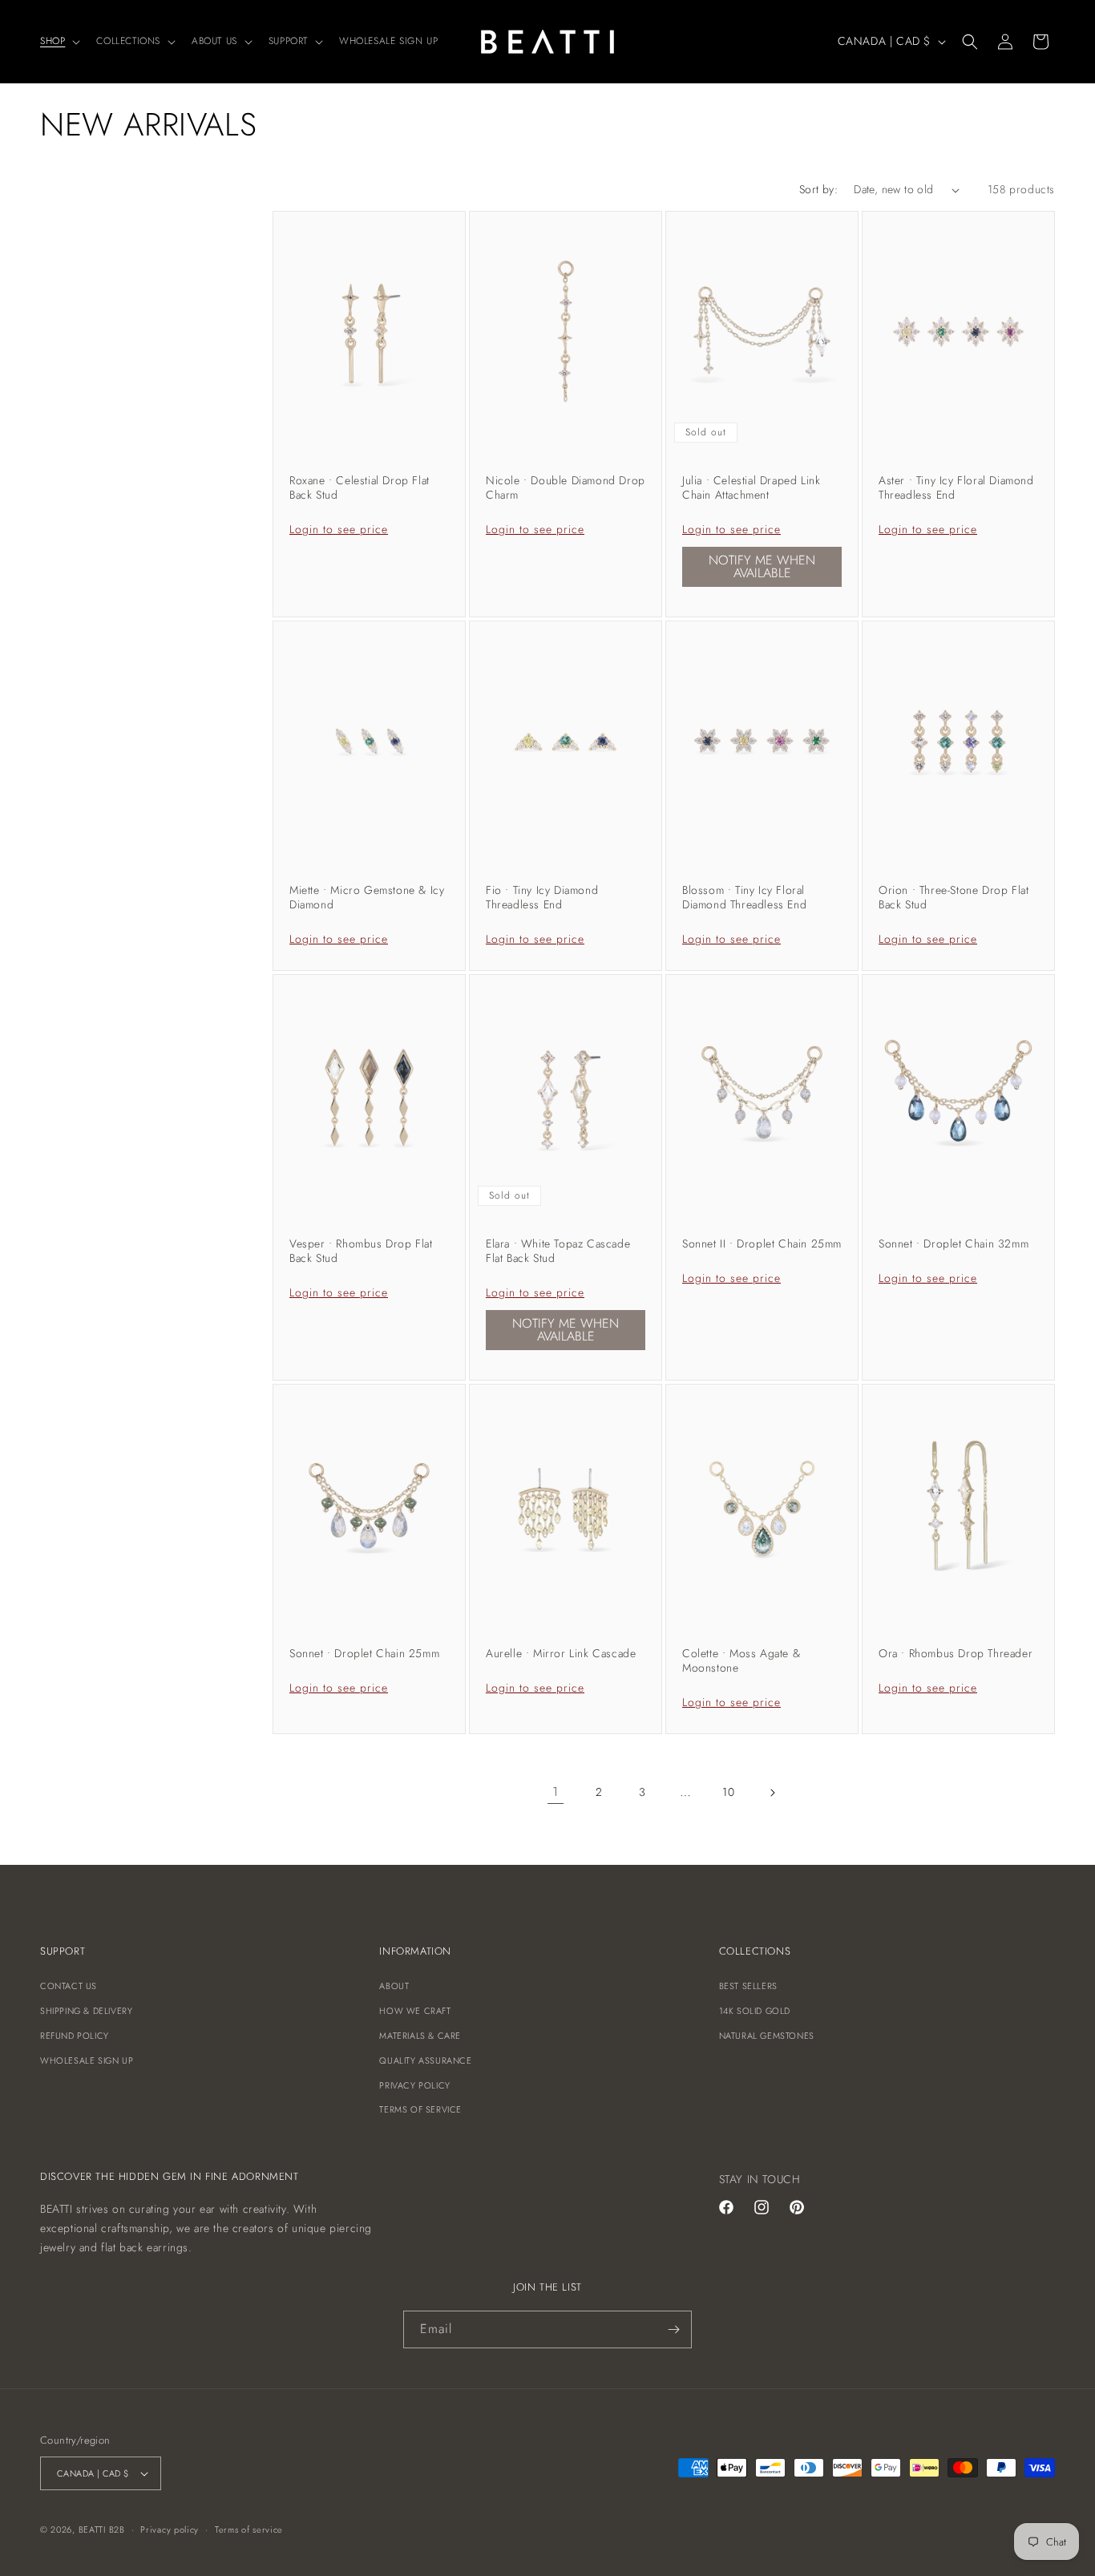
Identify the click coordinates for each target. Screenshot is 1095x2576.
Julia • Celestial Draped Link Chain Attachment (751, 487)
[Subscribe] (673, 2329)
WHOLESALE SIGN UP (87, 2060)
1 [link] (556, 1791)
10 (728, 1792)
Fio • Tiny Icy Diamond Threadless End (542, 897)
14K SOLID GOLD (755, 2011)
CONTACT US (69, 1986)
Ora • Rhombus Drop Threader (956, 1653)
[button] (59, 42)
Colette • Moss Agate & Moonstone (741, 1660)
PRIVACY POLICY (414, 2085)
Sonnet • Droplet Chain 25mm (364, 1653)
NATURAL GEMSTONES (767, 2036)
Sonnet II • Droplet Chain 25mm (762, 1244)
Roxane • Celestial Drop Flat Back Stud (360, 487)
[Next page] (772, 1793)
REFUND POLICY (75, 2036)
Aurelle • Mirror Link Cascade (561, 1653)
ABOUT (394, 1986)
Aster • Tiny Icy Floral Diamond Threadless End (956, 487)
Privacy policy (170, 2529)
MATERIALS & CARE (420, 2036)
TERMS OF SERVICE (420, 2109)
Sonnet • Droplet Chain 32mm (954, 1244)
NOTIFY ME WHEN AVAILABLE (762, 566)
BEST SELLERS (748, 1986)
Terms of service (249, 2529)
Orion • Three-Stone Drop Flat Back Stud (954, 897)
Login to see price (339, 529)
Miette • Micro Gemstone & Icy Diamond (367, 897)
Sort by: (818, 189)
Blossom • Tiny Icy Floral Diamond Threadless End (744, 897)
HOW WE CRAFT (415, 2011)
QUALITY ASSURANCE (425, 2060)
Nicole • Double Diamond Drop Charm (566, 487)
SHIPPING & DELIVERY (86, 2011)
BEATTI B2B (102, 2529)
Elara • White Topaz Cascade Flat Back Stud (558, 1251)
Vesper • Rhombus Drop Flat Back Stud (361, 1251)
